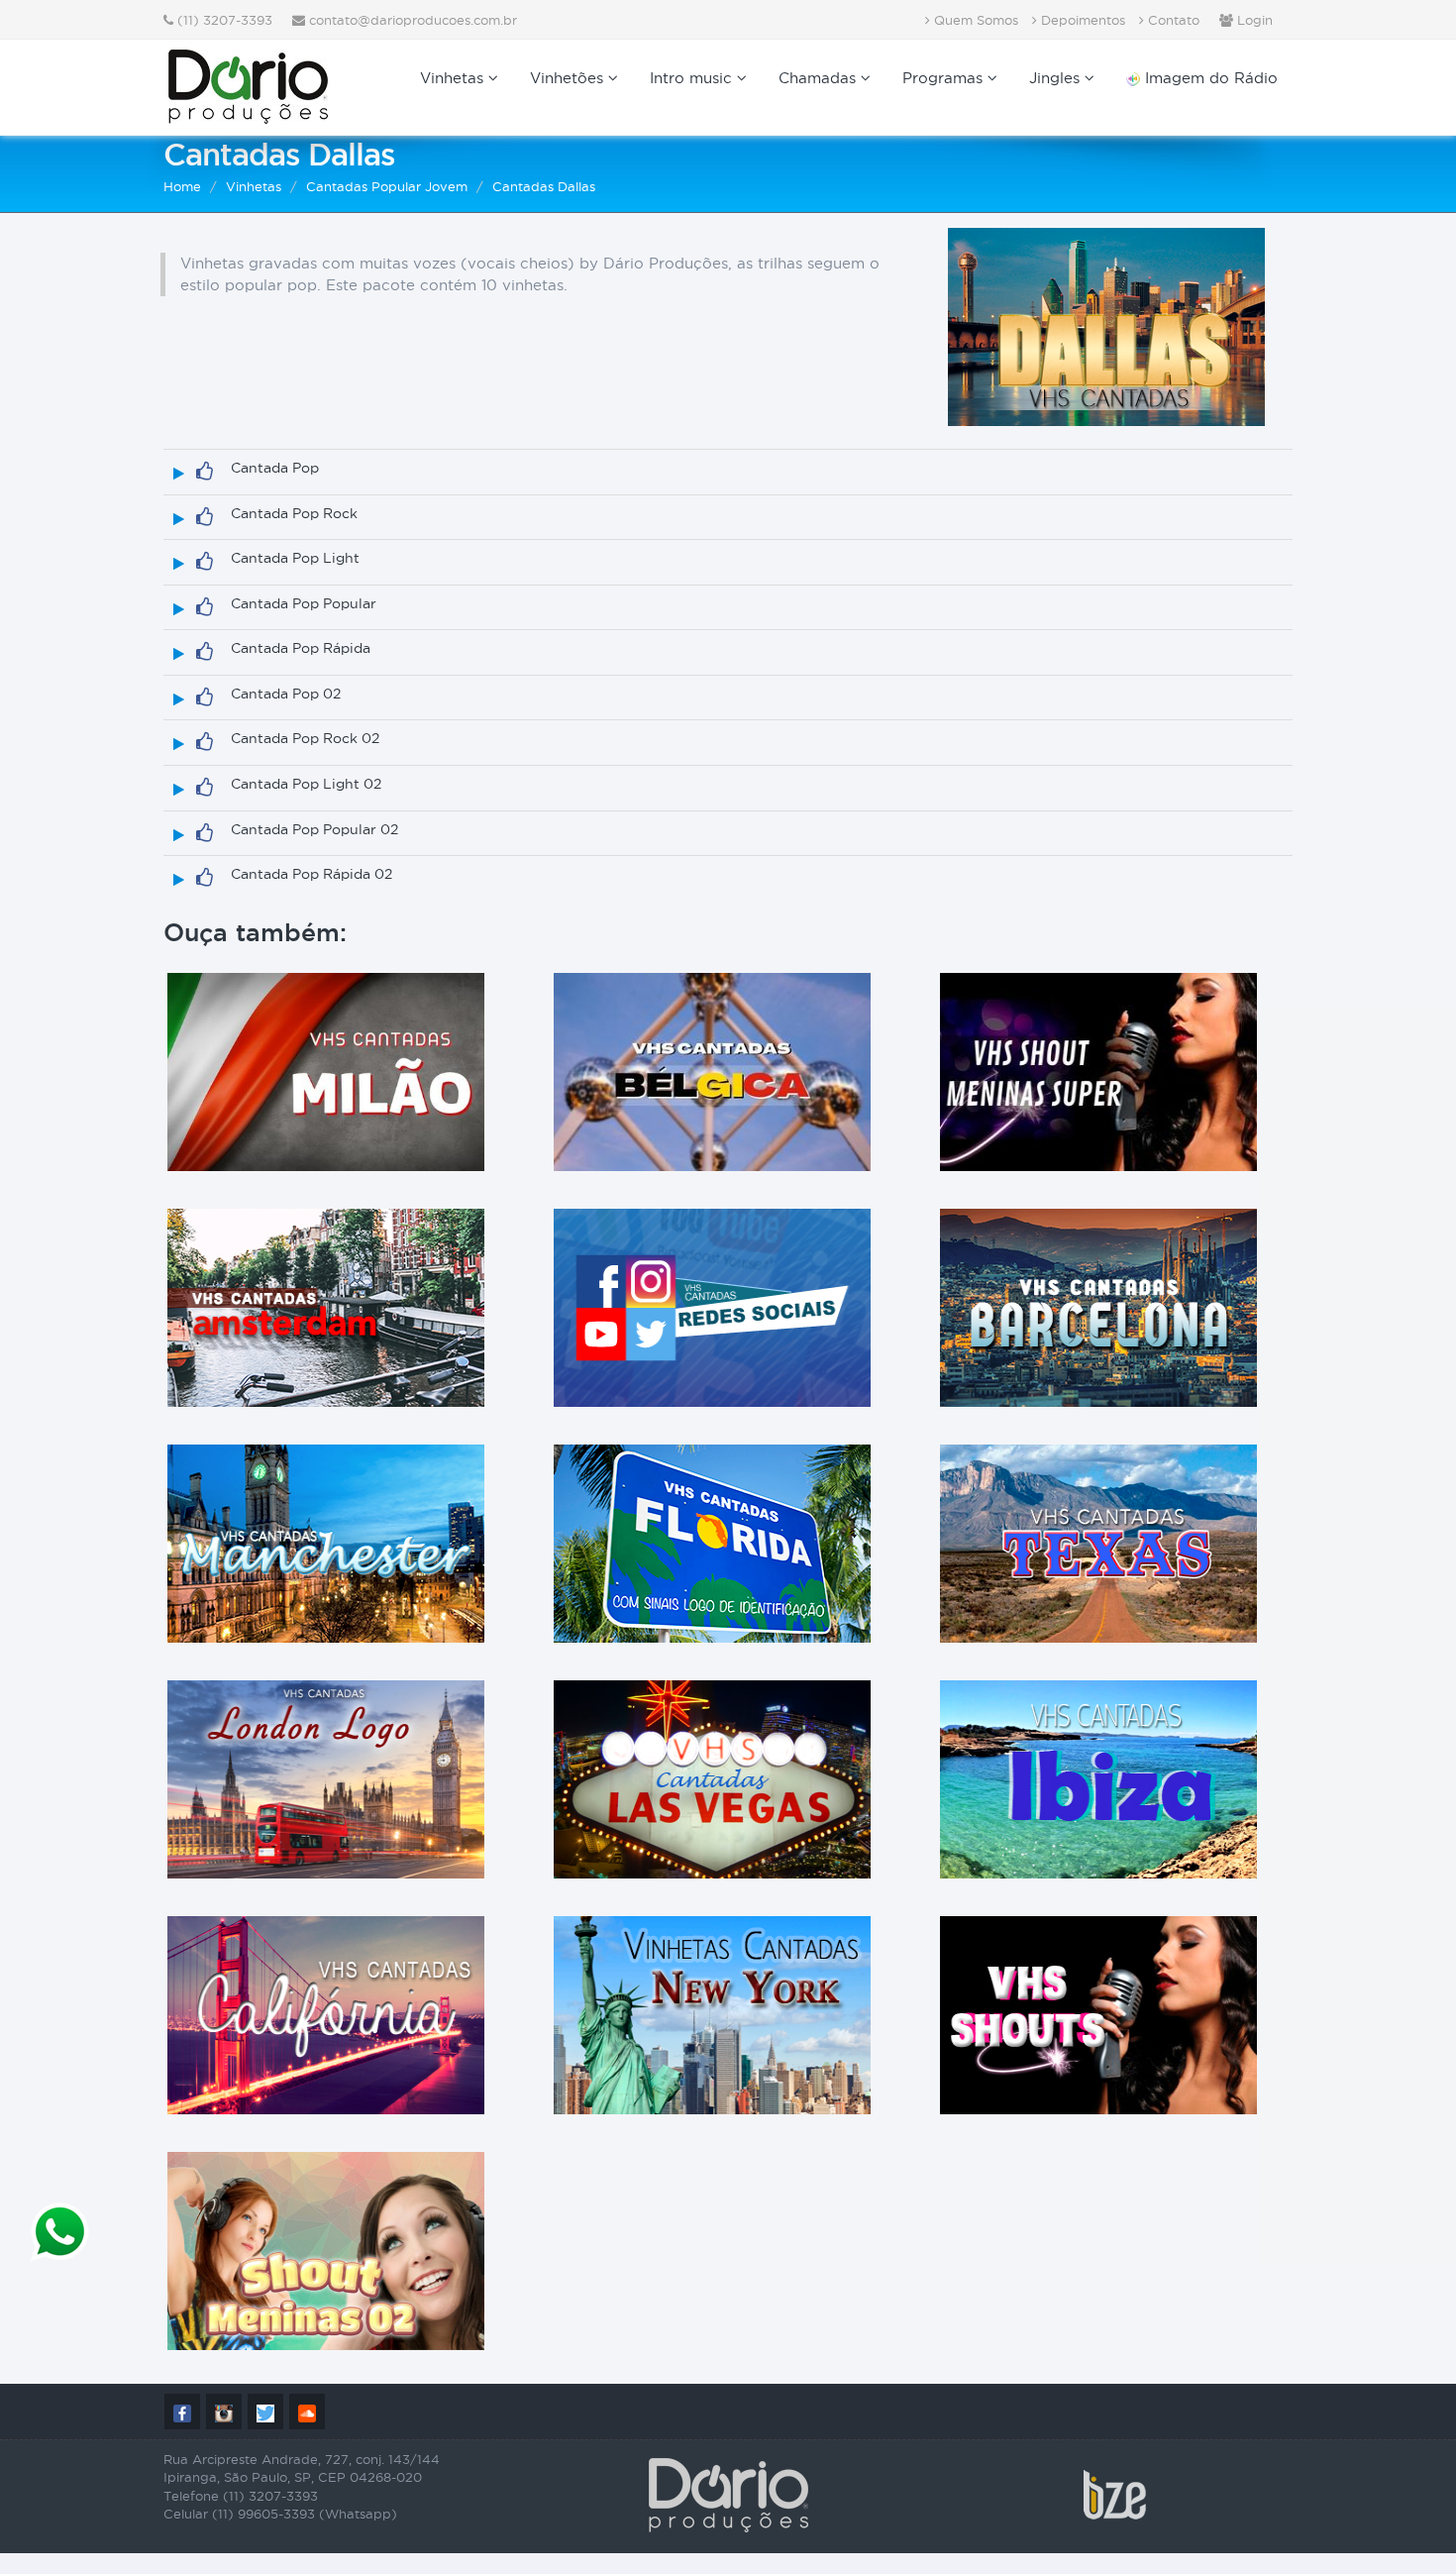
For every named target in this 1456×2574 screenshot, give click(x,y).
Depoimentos (1081, 20)
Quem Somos (974, 20)
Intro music (693, 78)
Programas (945, 78)
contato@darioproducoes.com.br (413, 20)
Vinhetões (569, 78)
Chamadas (820, 78)
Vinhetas (454, 78)
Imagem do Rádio (1209, 78)
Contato (1172, 20)
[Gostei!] (205, 472)
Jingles (1057, 78)
